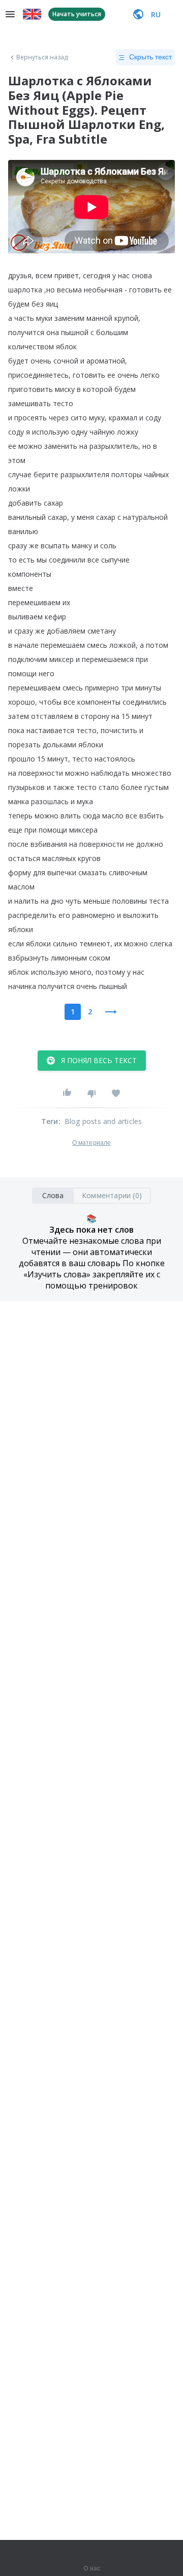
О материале (91, 1143)
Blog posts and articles (103, 1121)
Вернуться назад (42, 57)
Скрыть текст (150, 57)
